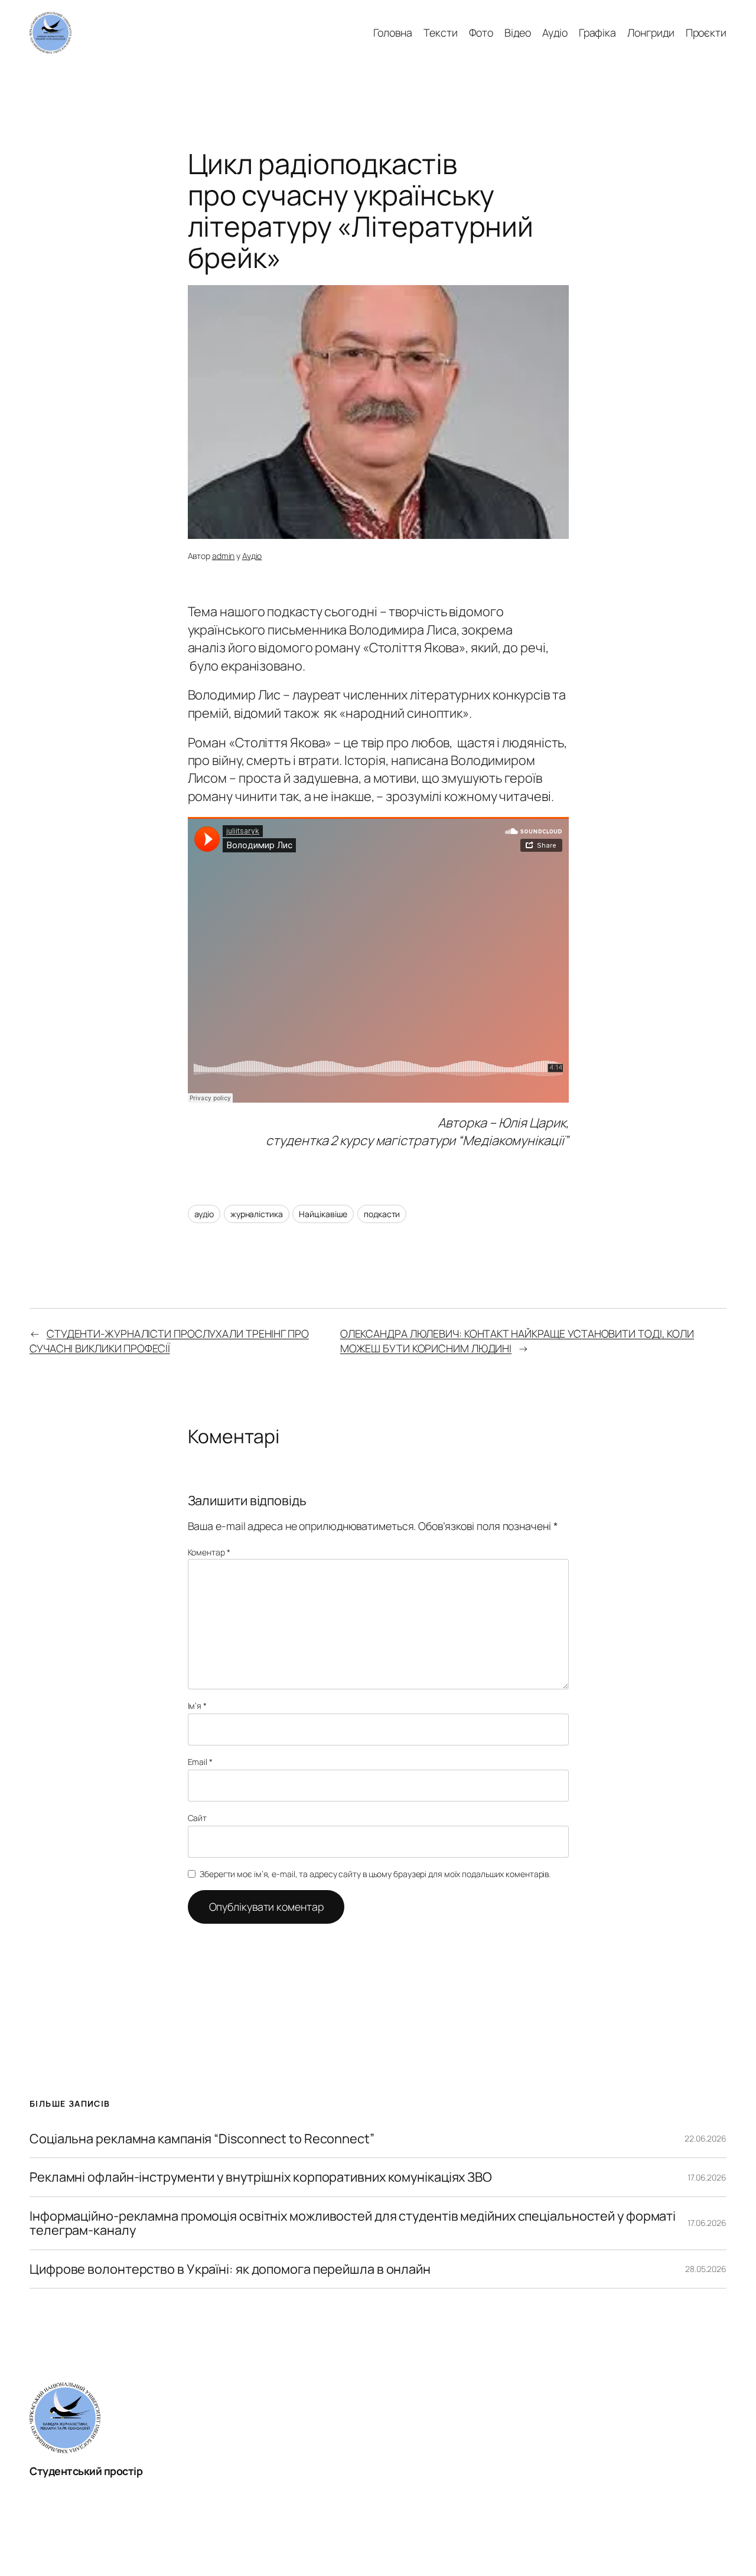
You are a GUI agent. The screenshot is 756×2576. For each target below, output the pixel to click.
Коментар (209, 1552)
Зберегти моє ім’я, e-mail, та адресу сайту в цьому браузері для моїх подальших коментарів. (375, 1874)
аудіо (204, 1214)
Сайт (198, 1818)
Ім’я (197, 1706)
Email (200, 1762)
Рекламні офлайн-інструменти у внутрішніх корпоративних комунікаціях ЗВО (261, 2177)
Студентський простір (86, 2471)
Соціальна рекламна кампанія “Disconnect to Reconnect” (202, 2139)
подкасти (382, 1214)
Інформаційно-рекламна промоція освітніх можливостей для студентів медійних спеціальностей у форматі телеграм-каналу (353, 2223)
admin (224, 556)
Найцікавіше (323, 1214)
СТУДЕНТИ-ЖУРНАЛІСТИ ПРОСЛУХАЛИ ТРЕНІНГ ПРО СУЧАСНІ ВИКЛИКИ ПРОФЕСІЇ (169, 1341)
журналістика (257, 1214)
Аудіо (252, 556)
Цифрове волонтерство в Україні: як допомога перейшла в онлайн (230, 2269)
